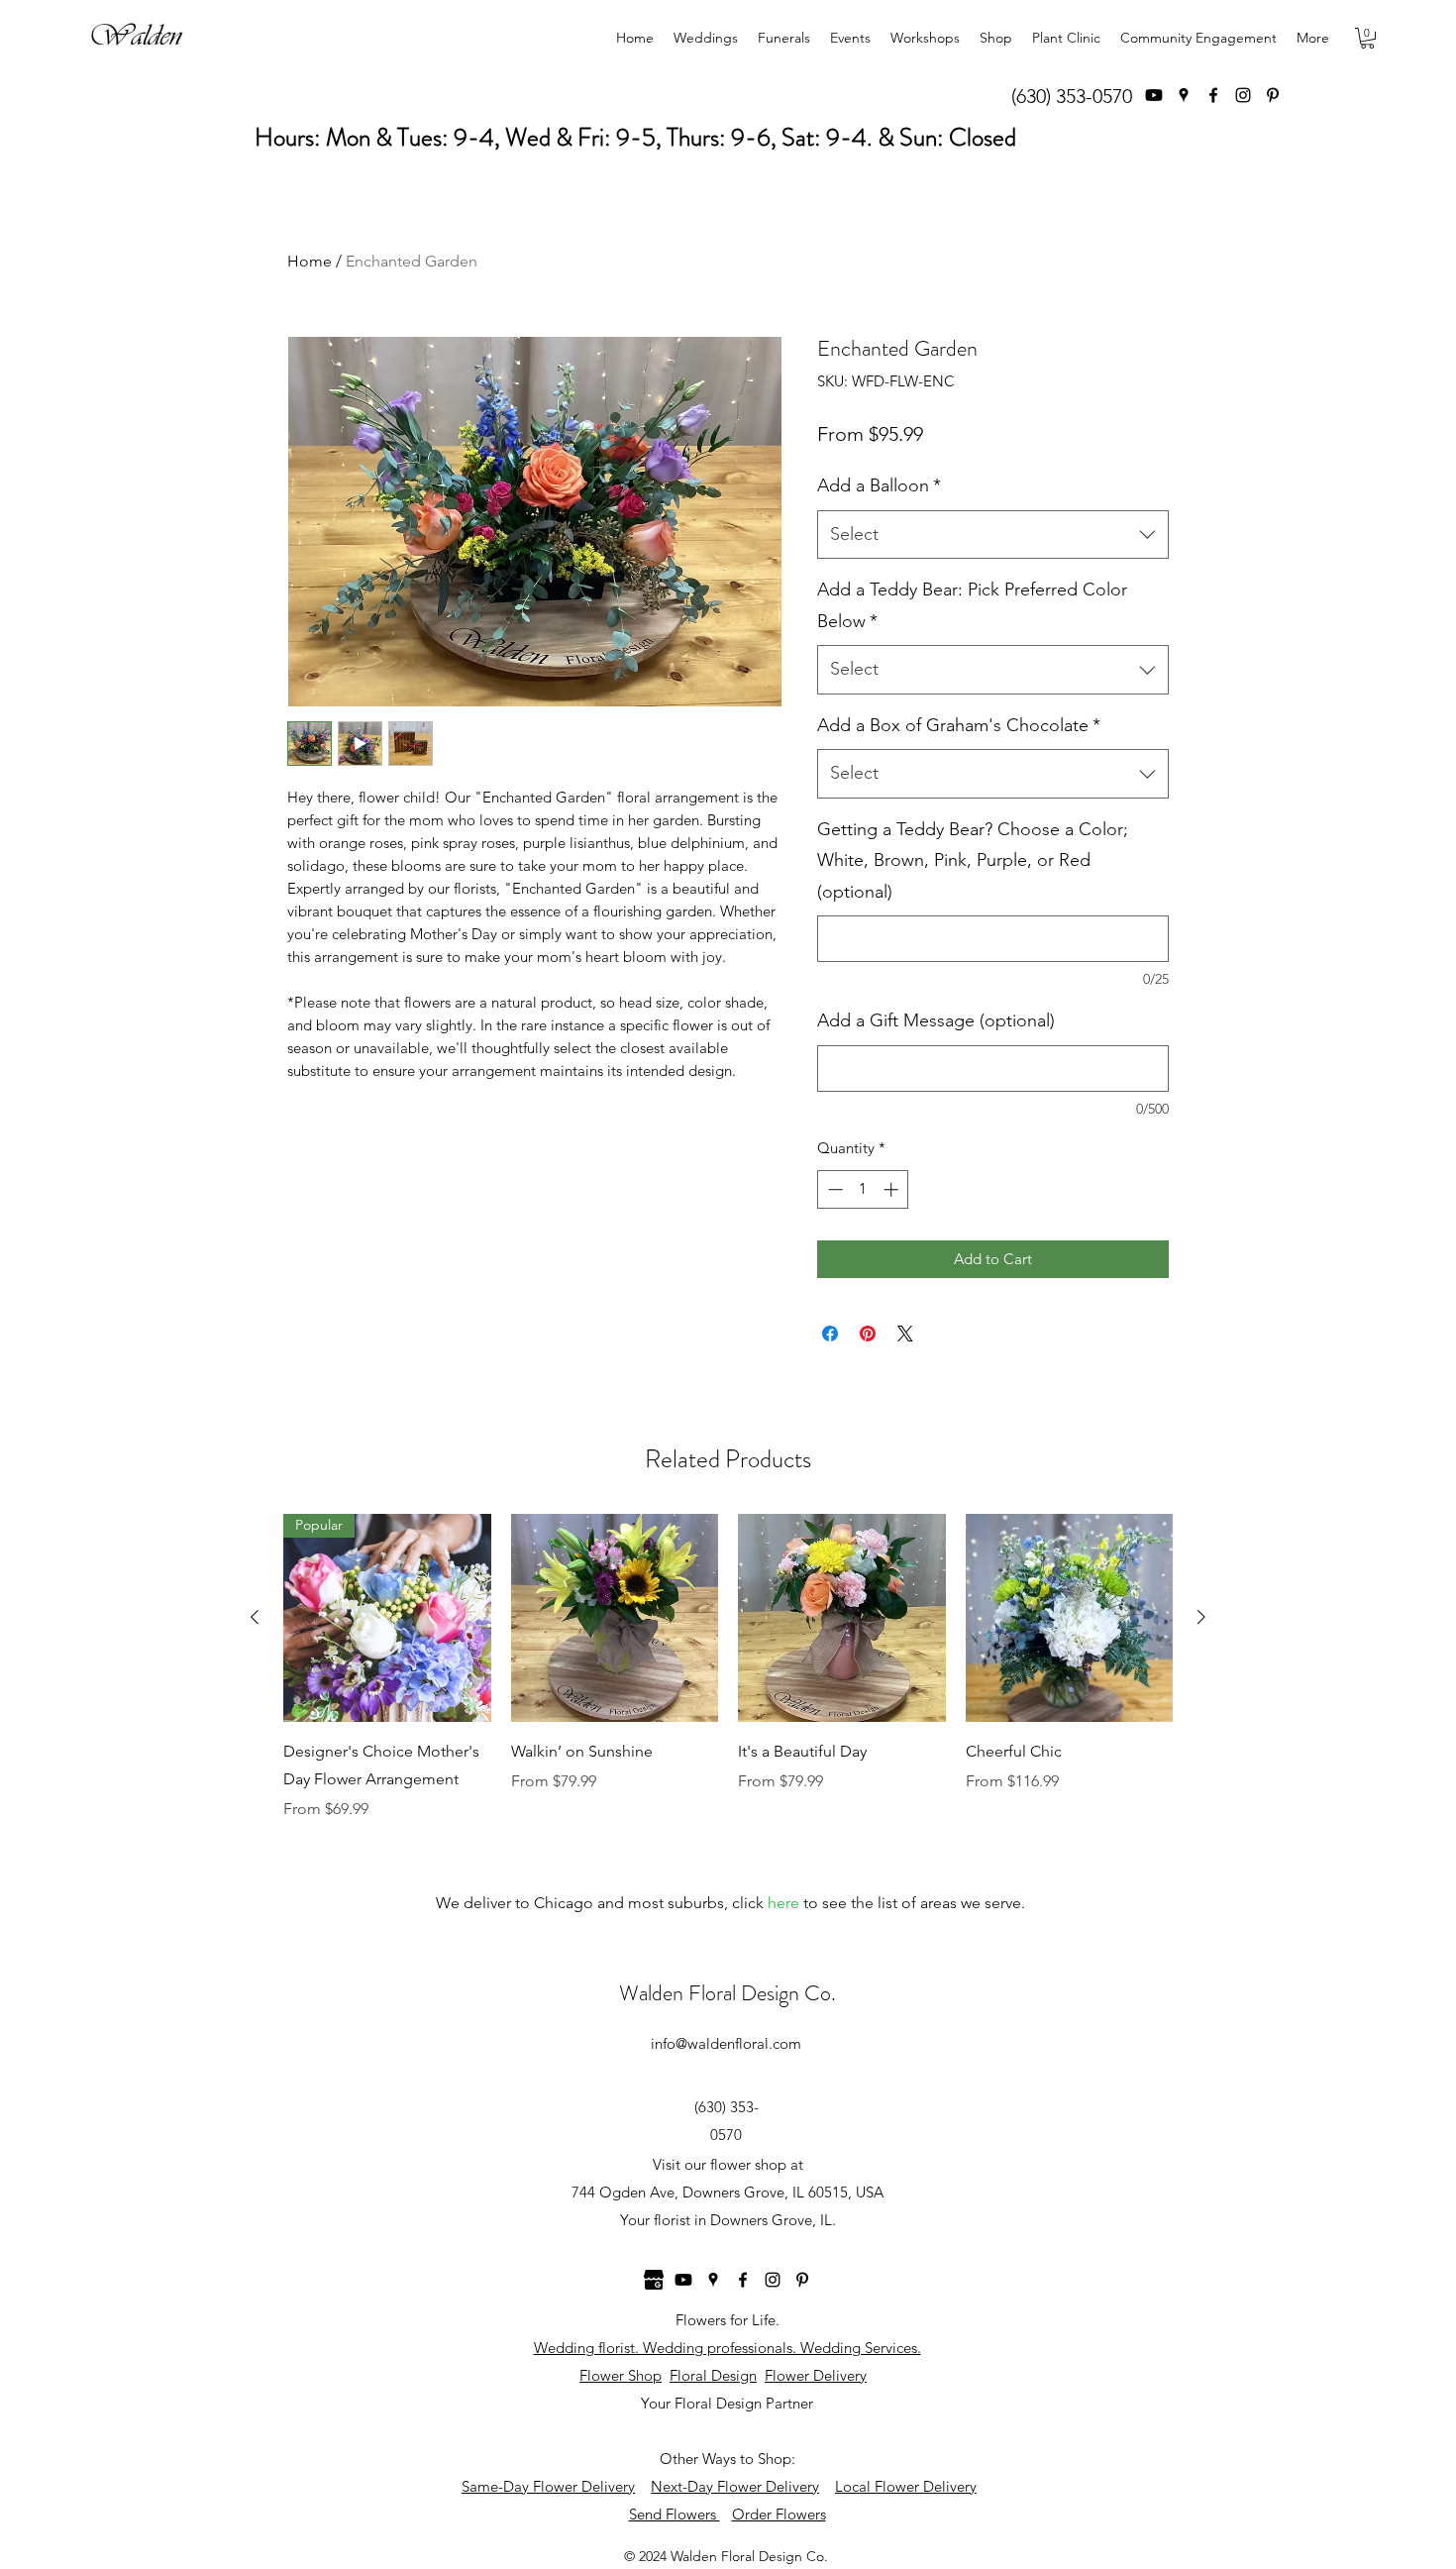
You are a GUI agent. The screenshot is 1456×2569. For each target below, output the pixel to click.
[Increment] (893, 1189)
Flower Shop (621, 2375)
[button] (1367, 38)
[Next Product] (1201, 1617)
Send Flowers (675, 2514)
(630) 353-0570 (1072, 96)
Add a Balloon (879, 485)
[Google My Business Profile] (654, 2280)
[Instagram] (1243, 95)
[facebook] (1213, 95)
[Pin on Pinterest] (868, 1334)
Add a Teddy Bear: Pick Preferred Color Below (972, 605)
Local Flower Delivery (906, 2486)
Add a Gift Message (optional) (936, 1020)
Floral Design (713, 2375)
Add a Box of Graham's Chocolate (959, 725)
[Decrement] (833, 1189)
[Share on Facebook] (830, 1334)
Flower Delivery (816, 2375)
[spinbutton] (863, 1189)
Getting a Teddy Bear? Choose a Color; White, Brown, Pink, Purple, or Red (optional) (973, 860)
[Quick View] (615, 1618)
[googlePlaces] (1184, 95)
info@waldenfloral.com (726, 2043)
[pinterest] (1273, 95)
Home (310, 261)
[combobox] (993, 535)
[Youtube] (1154, 95)
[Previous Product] (255, 1617)
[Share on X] (905, 1334)
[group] (728, 1667)
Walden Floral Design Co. (728, 1993)
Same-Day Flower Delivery (548, 2486)
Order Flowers (779, 2514)
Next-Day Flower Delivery (735, 2486)
